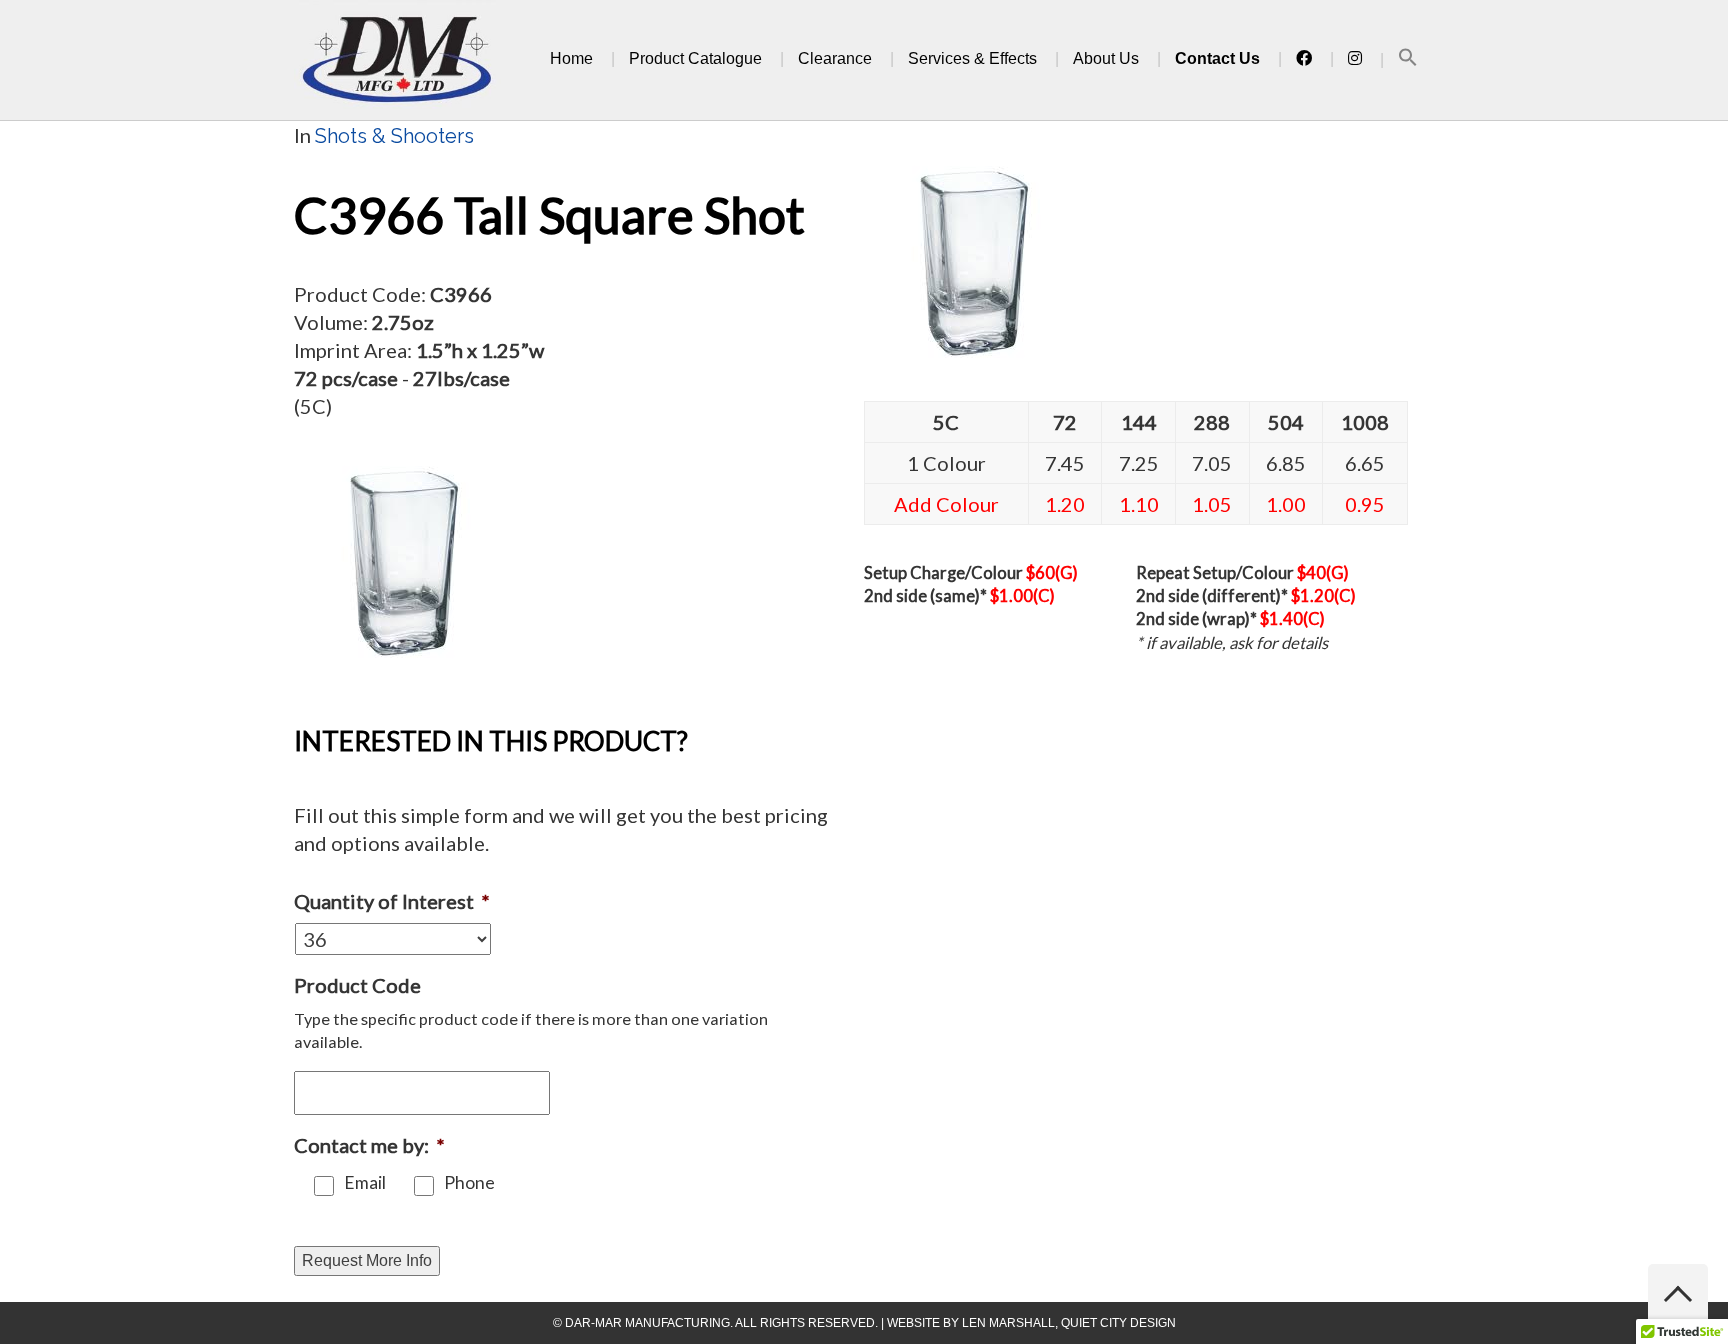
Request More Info (367, 1260)
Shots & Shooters (394, 136)
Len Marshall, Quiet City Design (1069, 1323)
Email (365, 1182)
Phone (469, 1182)
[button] (1408, 60)
